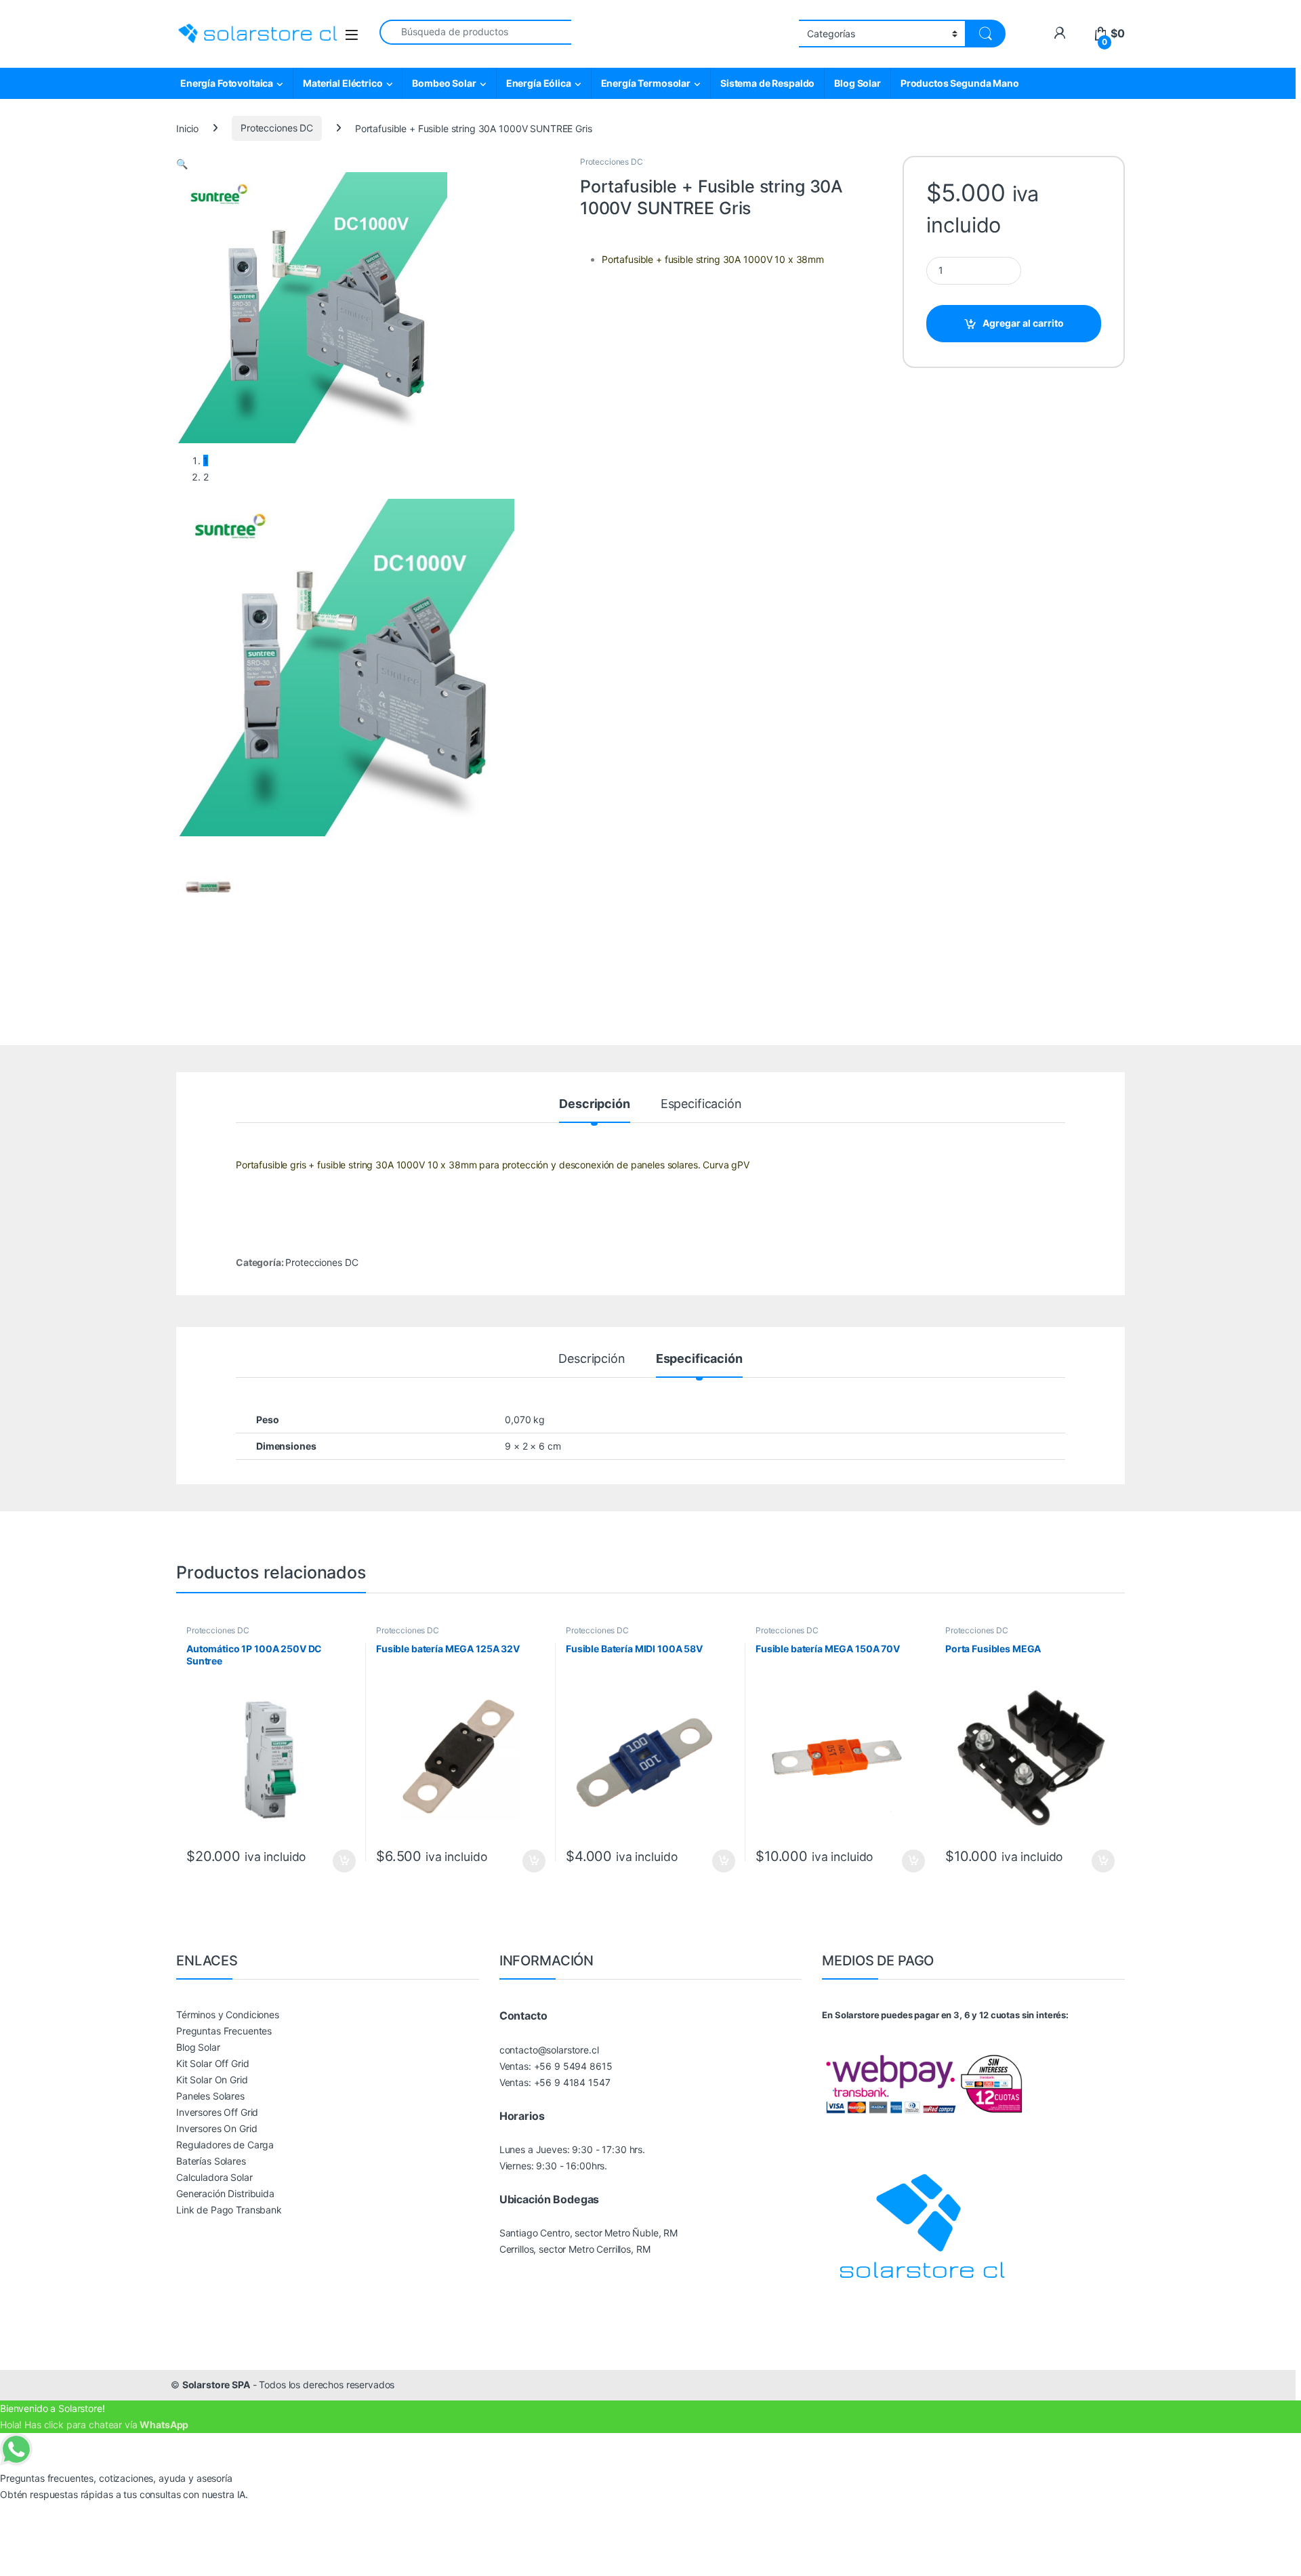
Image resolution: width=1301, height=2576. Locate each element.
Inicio (187, 128)
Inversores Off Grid (217, 2112)
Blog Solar (858, 83)
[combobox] (475, 32)
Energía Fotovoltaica (227, 83)
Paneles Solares (210, 2096)
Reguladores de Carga (225, 2145)
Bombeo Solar (444, 83)
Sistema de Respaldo (767, 83)
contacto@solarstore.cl (549, 2050)
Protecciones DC (277, 128)
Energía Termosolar (646, 83)
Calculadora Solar (214, 2177)
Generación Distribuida (225, 2193)
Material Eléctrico (343, 83)
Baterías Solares (211, 2161)
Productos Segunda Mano (960, 83)
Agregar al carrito (1023, 323)
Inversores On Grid (216, 2128)
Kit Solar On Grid (212, 2080)
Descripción (594, 1104)
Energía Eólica (539, 83)
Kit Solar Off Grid (212, 2063)
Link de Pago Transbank (229, 2210)
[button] (182, 164)
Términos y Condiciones (228, 2015)
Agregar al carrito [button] (338, 1861)
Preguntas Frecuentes (224, 2031)
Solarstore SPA (216, 2385)
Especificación (701, 1104)
